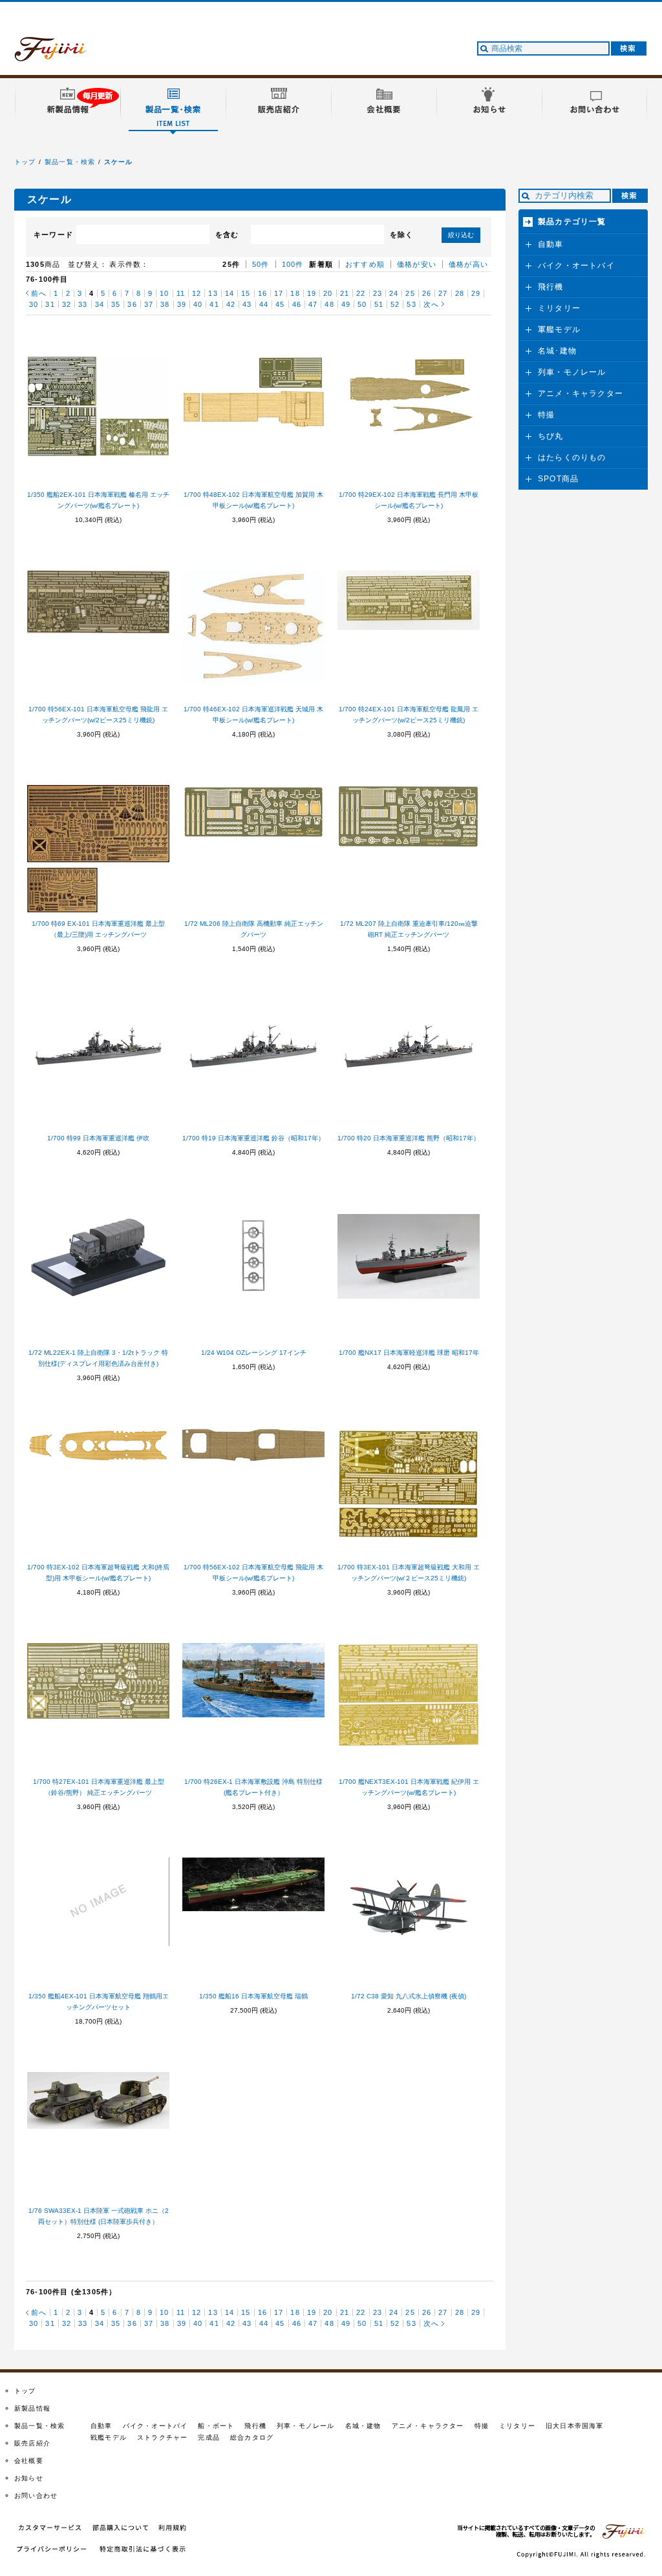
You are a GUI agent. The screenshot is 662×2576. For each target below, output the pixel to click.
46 (297, 304)
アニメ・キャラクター (581, 393)
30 (34, 304)
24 (394, 293)
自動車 (551, 244)
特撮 (546, 415)
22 (361, 293)
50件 (261, 264)
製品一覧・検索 (70, 162)
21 (345, 293)
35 (116, 304)
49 (346, 304)
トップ (25, 162)
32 (67, 304)
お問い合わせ (36, 2496)
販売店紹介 (32, 2443)
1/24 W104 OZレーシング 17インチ (254, 1353)
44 (264, 304)
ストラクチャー (162, 2437)
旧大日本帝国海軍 (575, 2426)
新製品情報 (32, 2408)
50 (362, 304)
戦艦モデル (109, 2437)
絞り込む (461, 235)
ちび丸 (551, 436)
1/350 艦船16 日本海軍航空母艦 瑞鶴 (253, 1996)
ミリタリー (559, 308)
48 (329, 304)
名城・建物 (363, 2426)
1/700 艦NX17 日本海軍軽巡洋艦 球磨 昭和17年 (409, 1353)
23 (378, 293)
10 (164, 293)
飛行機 (551, 287)
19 (312, 293)
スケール (119, 162)
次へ (431, 304)
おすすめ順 (365, 264)
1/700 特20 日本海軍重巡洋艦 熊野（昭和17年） (409, 1138)
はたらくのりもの (572, 457)
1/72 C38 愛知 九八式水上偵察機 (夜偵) (409, 1996)
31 (50, 304)
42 (231, 304)
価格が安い (417, 264)
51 (379, 304)
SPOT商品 (558, 479)
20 (328, 293)
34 (100, 304)
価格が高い (468, 264)
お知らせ (29, 2478)
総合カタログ (252, 2437)
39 (182, 304)
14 (230, 293)
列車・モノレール (572, 372)
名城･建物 (557, 351)
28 (460, 293)
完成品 (209, 2437)
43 (247, 304)
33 (83, 304)
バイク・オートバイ (576, 266)
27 (443, 293)
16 (262, 293)
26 (427, 293)
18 (295, 293)
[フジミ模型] (63, 54)
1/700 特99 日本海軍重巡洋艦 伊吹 (98, 1138)
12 (197, 293)
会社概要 (29, 2461)
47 (313, 304)
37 (149, 304)
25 (410, 293)
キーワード (53, 235)
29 (476, 293)
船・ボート (216, 2426)
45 (280, 304)
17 (279, 293)
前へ (39, 293)
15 (246, 293)
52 (395, 304)
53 (411, 304)
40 (198, 304)
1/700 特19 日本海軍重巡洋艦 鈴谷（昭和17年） (253, 1138)
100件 (293, 264)
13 (213, 293)
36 (132, 304)
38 (165, 304)
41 (214, 304)
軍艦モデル (559, 330)
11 (181, 293)
